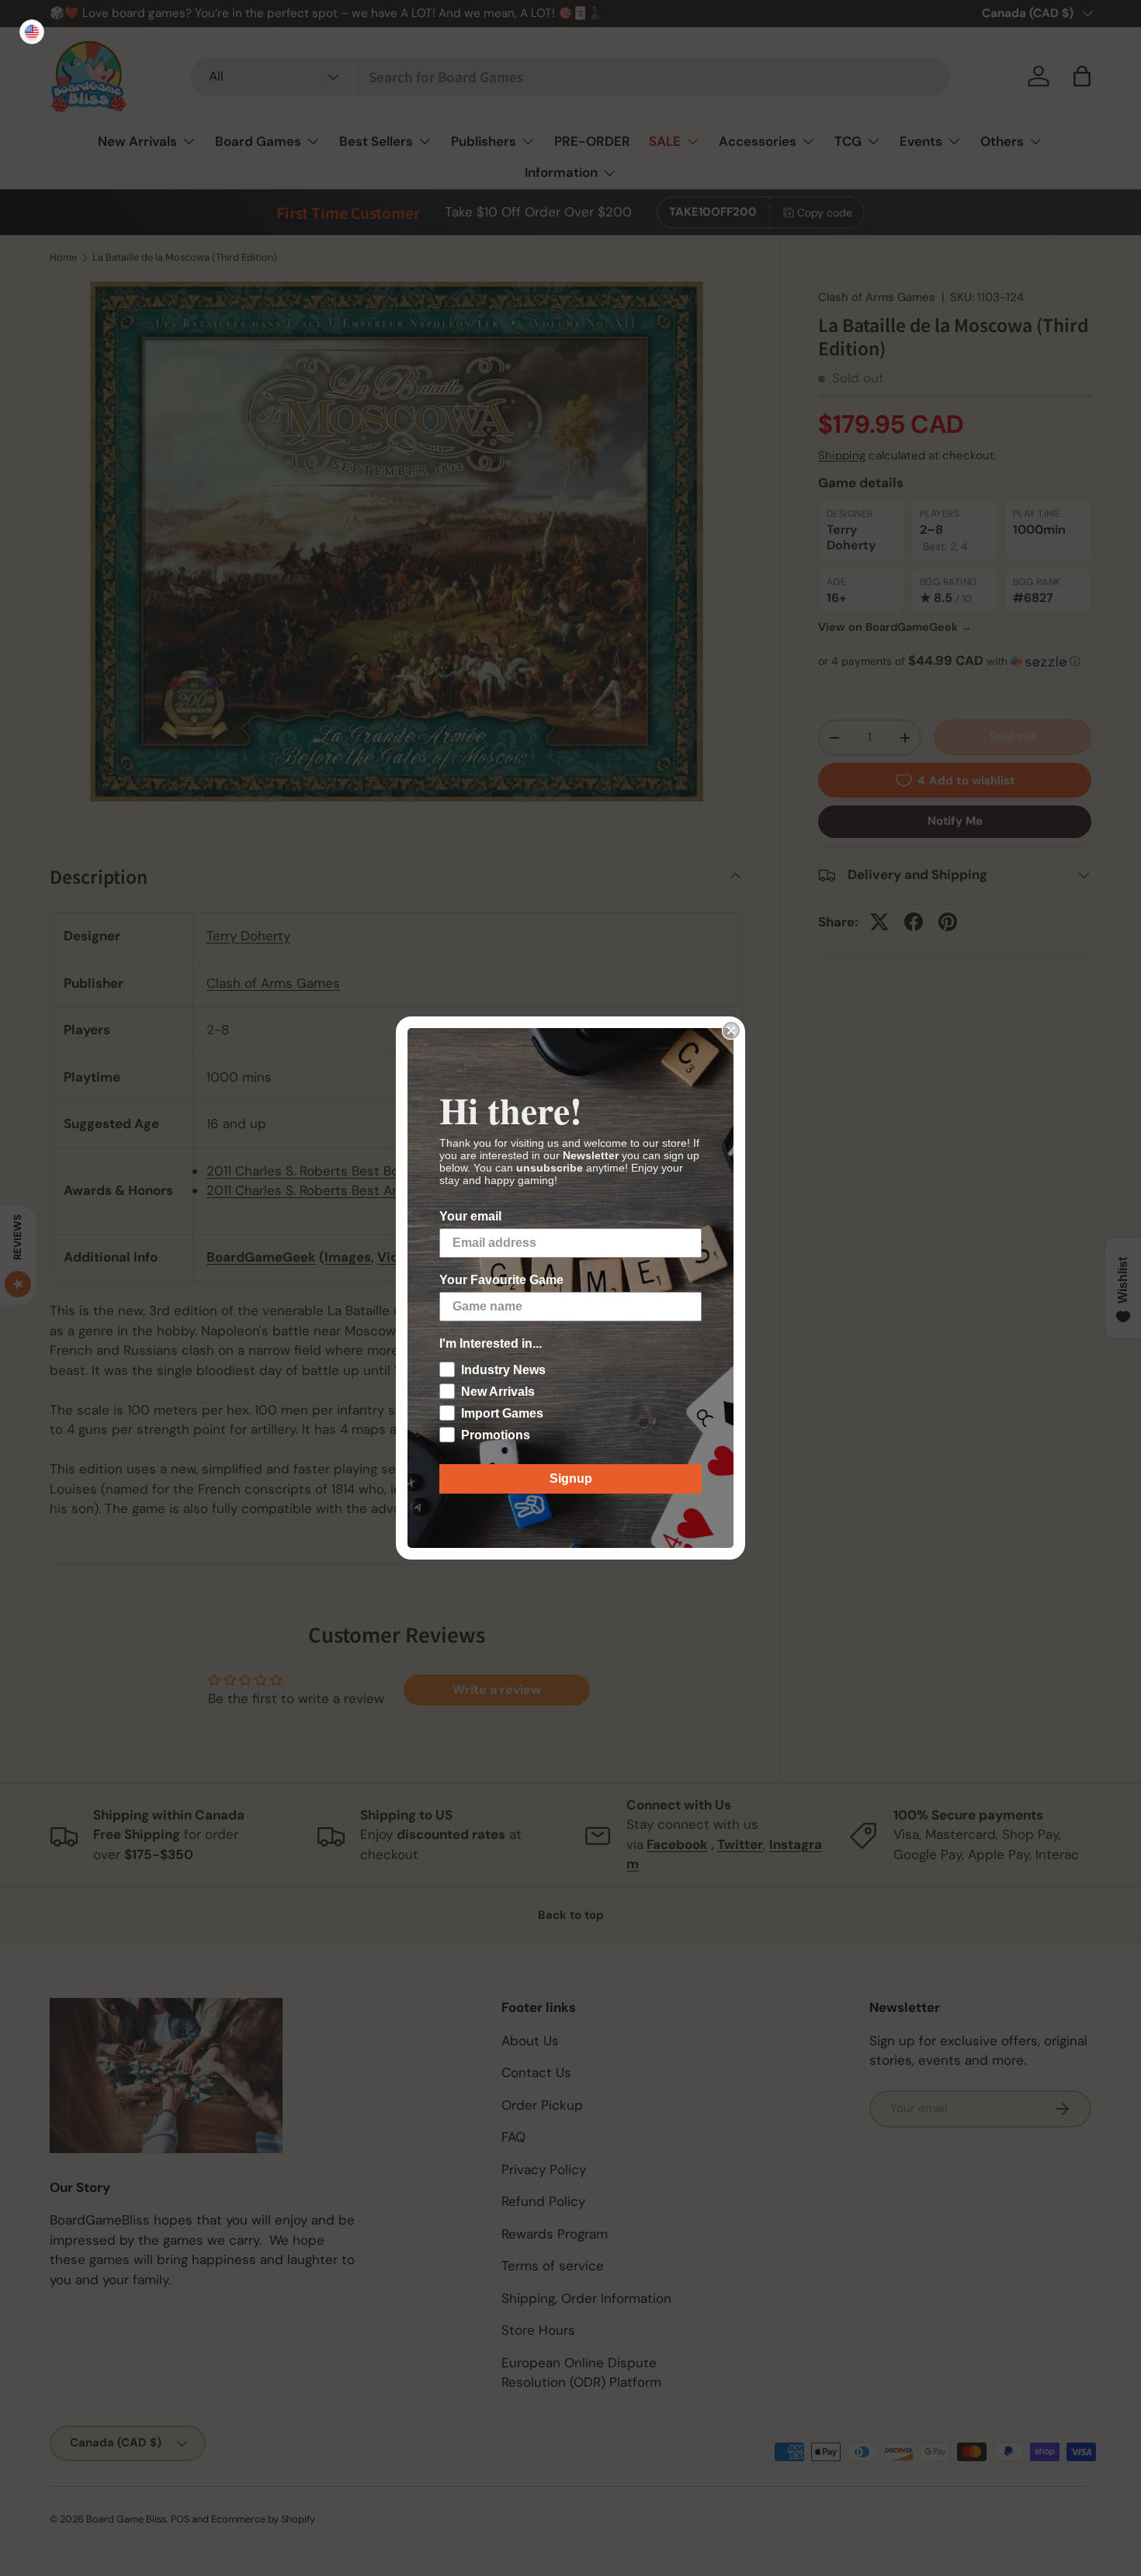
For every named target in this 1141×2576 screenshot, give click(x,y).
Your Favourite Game (501, 1280)
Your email (470, 1216)
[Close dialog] (731, 1030)
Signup (571, 1478)
